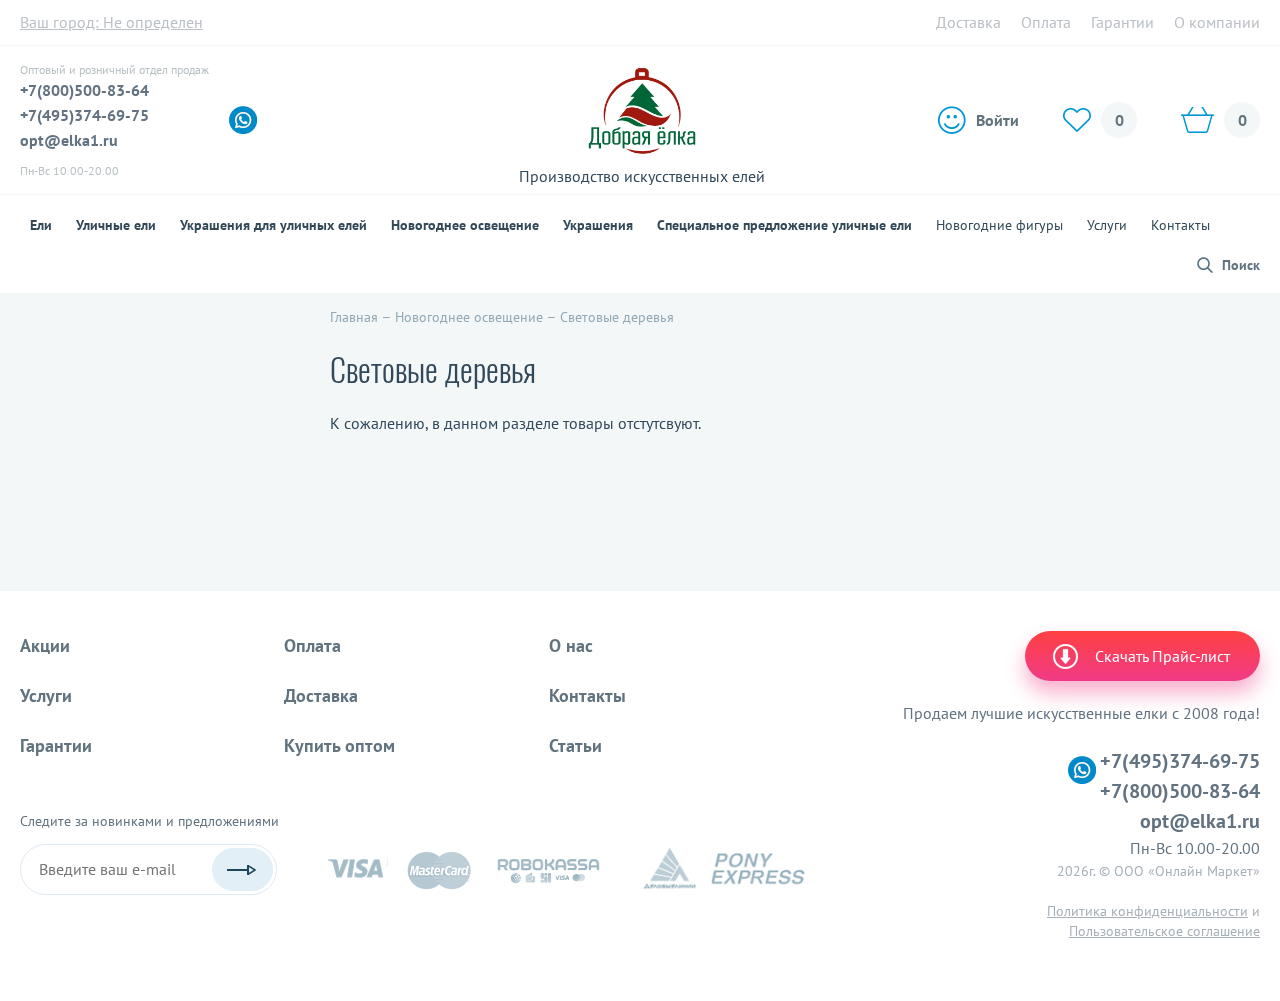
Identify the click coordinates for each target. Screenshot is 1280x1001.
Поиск (1241, 265)
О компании (1217, 22)
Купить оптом (339, 745)
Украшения (598, 225)
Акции (45, 645)
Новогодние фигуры (999, 225)
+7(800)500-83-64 (84, 90)
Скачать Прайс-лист (1162, 656)
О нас (571, 645)
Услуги (1107, 225)
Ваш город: (111, 22)
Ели (41, 225)
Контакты (1180, 225)
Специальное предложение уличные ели (784, 225)
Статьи (575, 745)
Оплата (1046, 22)
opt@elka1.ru (69, 140)
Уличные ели (116, 225)
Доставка (968, 22)
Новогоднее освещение (465, 225)
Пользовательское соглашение (1164, 931)
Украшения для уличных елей (273, 225)
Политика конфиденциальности (1147, 911)
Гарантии (1122, 22)
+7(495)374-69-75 (84, 115)
